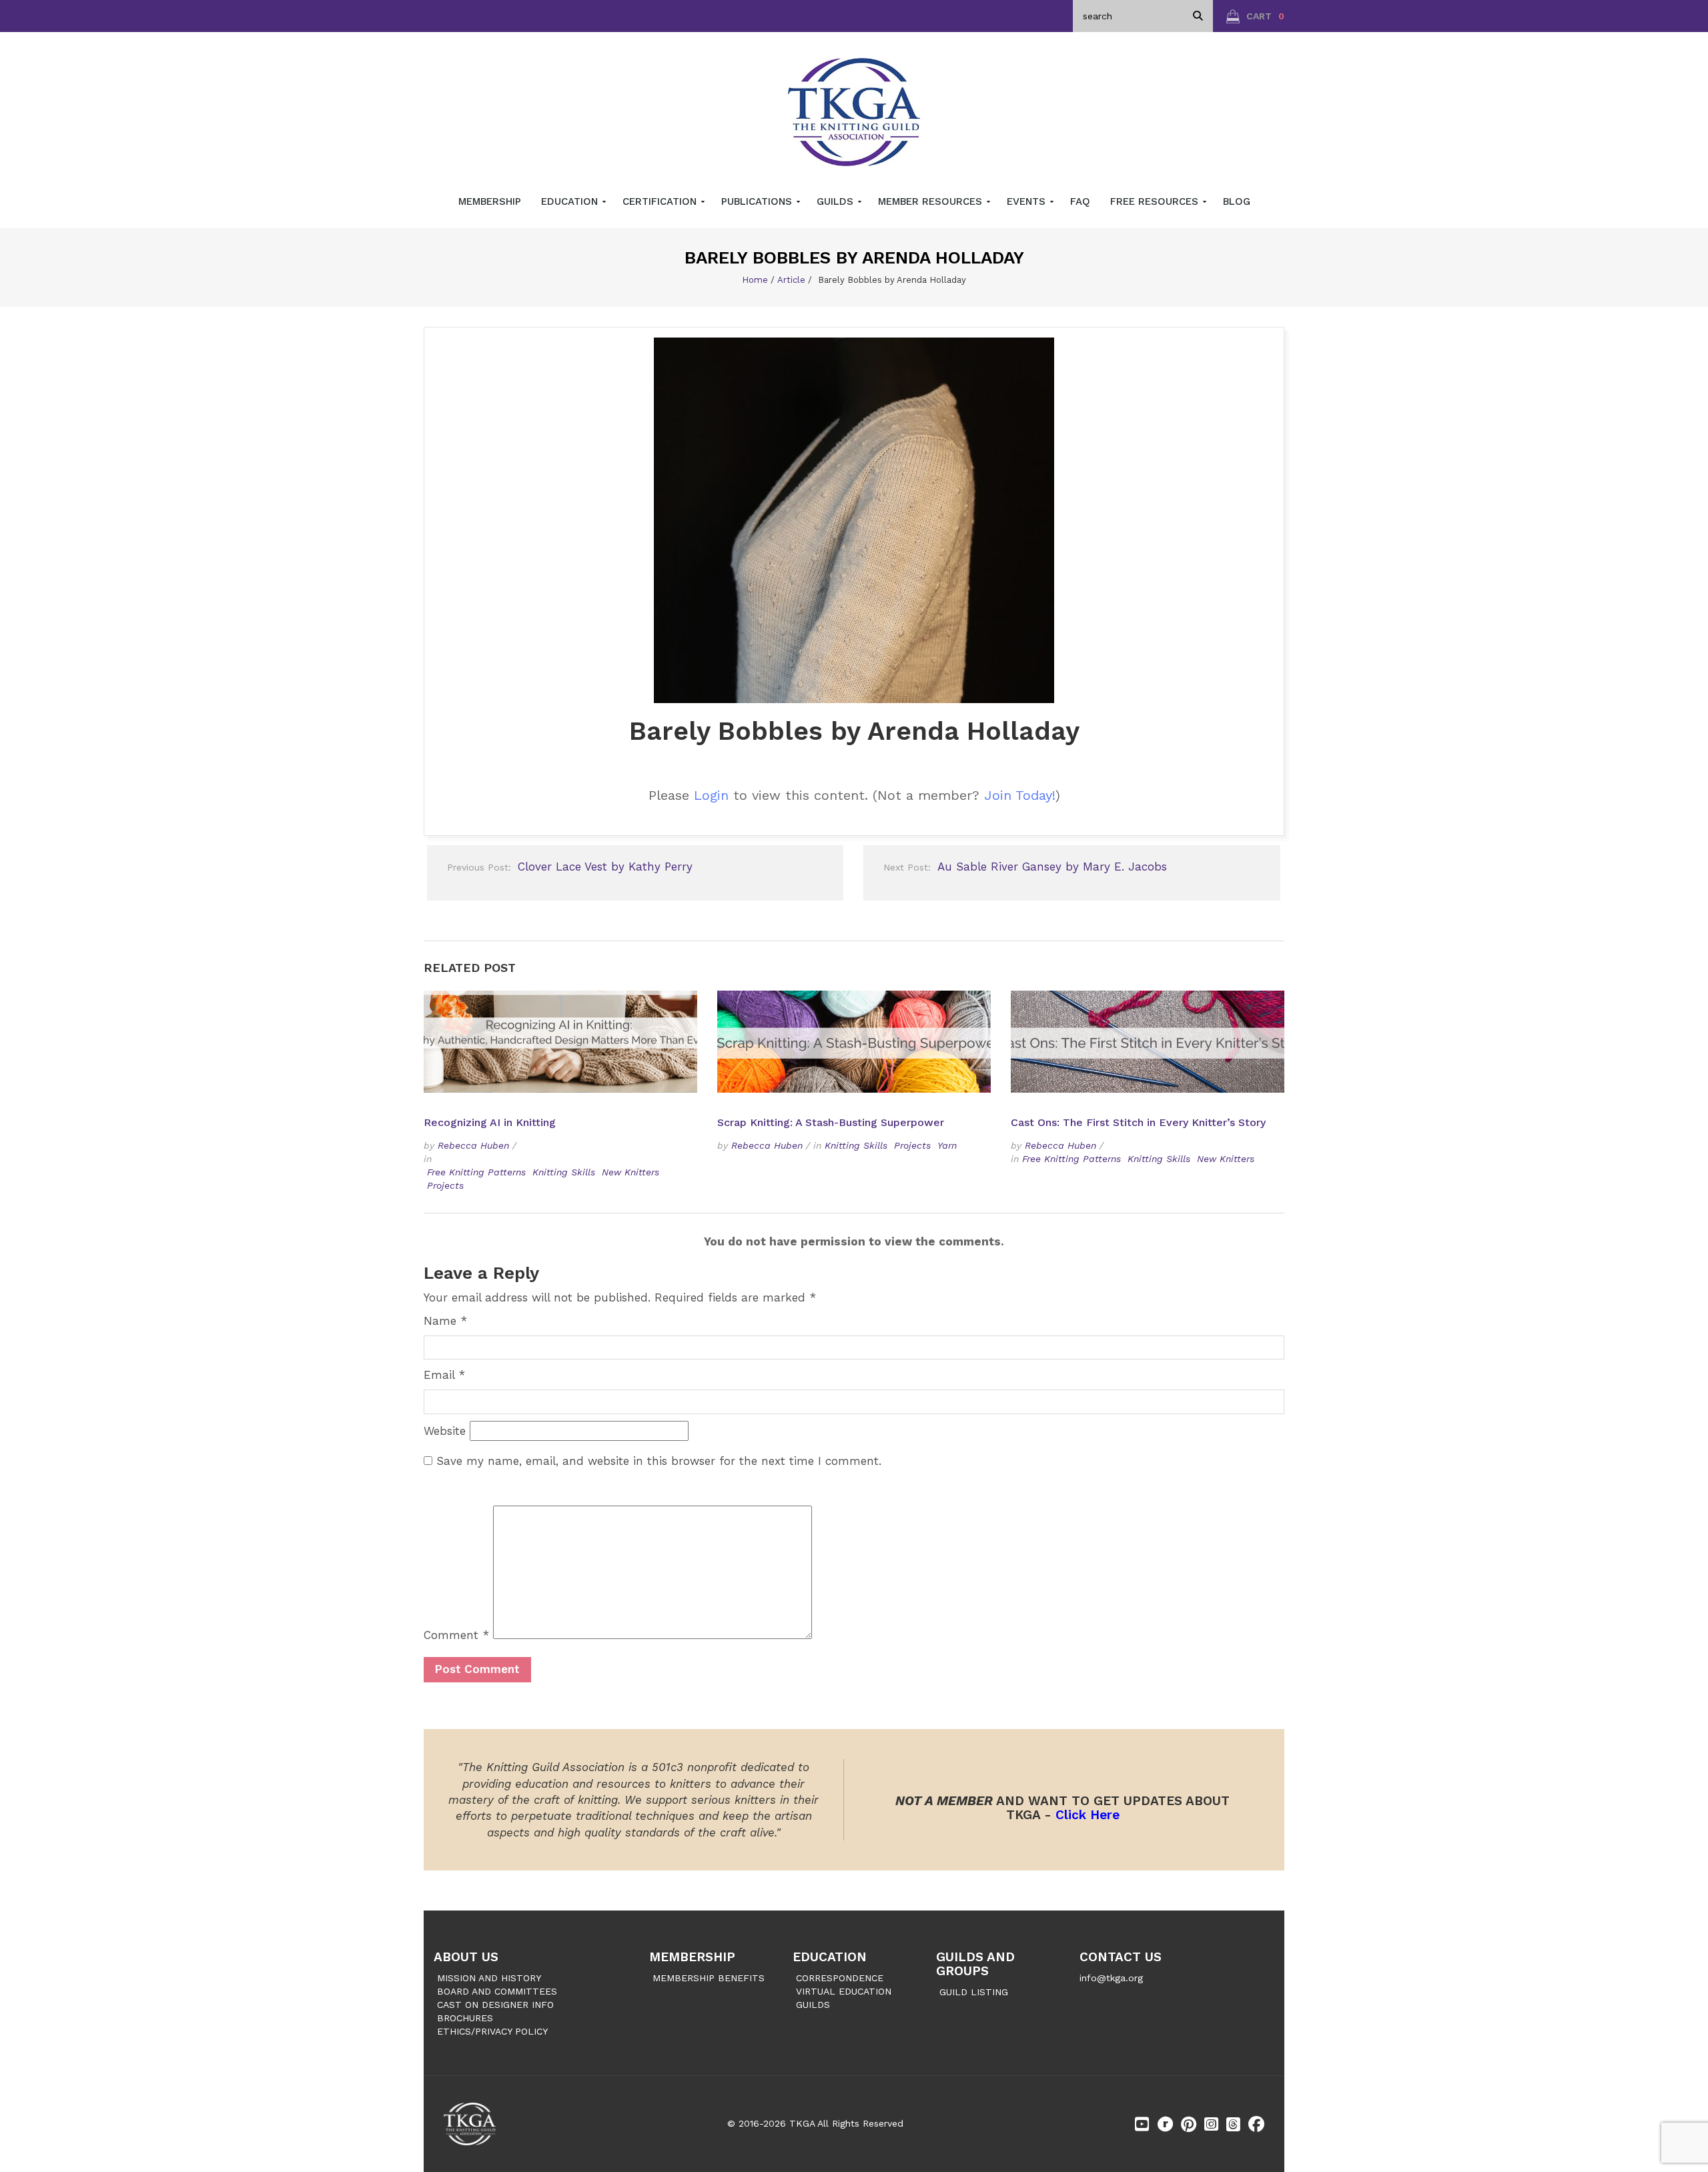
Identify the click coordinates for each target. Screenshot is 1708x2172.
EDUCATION (830, 1957)
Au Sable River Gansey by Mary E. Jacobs (1025, 867)
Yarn (947, 1145)
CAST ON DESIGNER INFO (495, 2005)
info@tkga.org (1111, 1978)
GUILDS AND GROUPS (975, 1964)
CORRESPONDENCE (840, 1978)
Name (445, 1321)
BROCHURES (465, 2018)
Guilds (837, 201)
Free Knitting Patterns (476, 1172)
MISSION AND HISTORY (489, 1978)
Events (1028, 201)
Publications (758, 201)
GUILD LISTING (974, 1992)
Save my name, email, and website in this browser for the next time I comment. (659, 1461)
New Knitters (630, 1172)
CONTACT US (1121, 1957)
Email (444, 1375)
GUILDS (813, 2005)
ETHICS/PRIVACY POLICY (492, 2031)
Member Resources (932, 201)
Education (571, 201)
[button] (1255, 16)
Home (755, 280)
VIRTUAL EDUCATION (844, 1991)
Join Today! (1020, 795)
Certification (661, 201)
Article (791, 280)
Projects (445, 1185)
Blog (1237, 201)
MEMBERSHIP (692, 1957)
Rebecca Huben (473, 1145)
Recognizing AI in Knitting (491, 1122)
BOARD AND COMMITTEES (497, 1991)
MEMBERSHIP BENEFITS (709, 1978)
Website (445, 1431)
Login (711, 795)
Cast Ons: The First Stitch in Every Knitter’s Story (1138, 1122)
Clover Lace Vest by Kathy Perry (570, 867)
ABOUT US (466, 1957)
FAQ (1080, 201)
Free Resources (1156, 201)
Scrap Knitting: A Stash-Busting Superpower (831, 1122)
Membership (490, 201)
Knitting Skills (564, 1172)
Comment (456, 1635)
